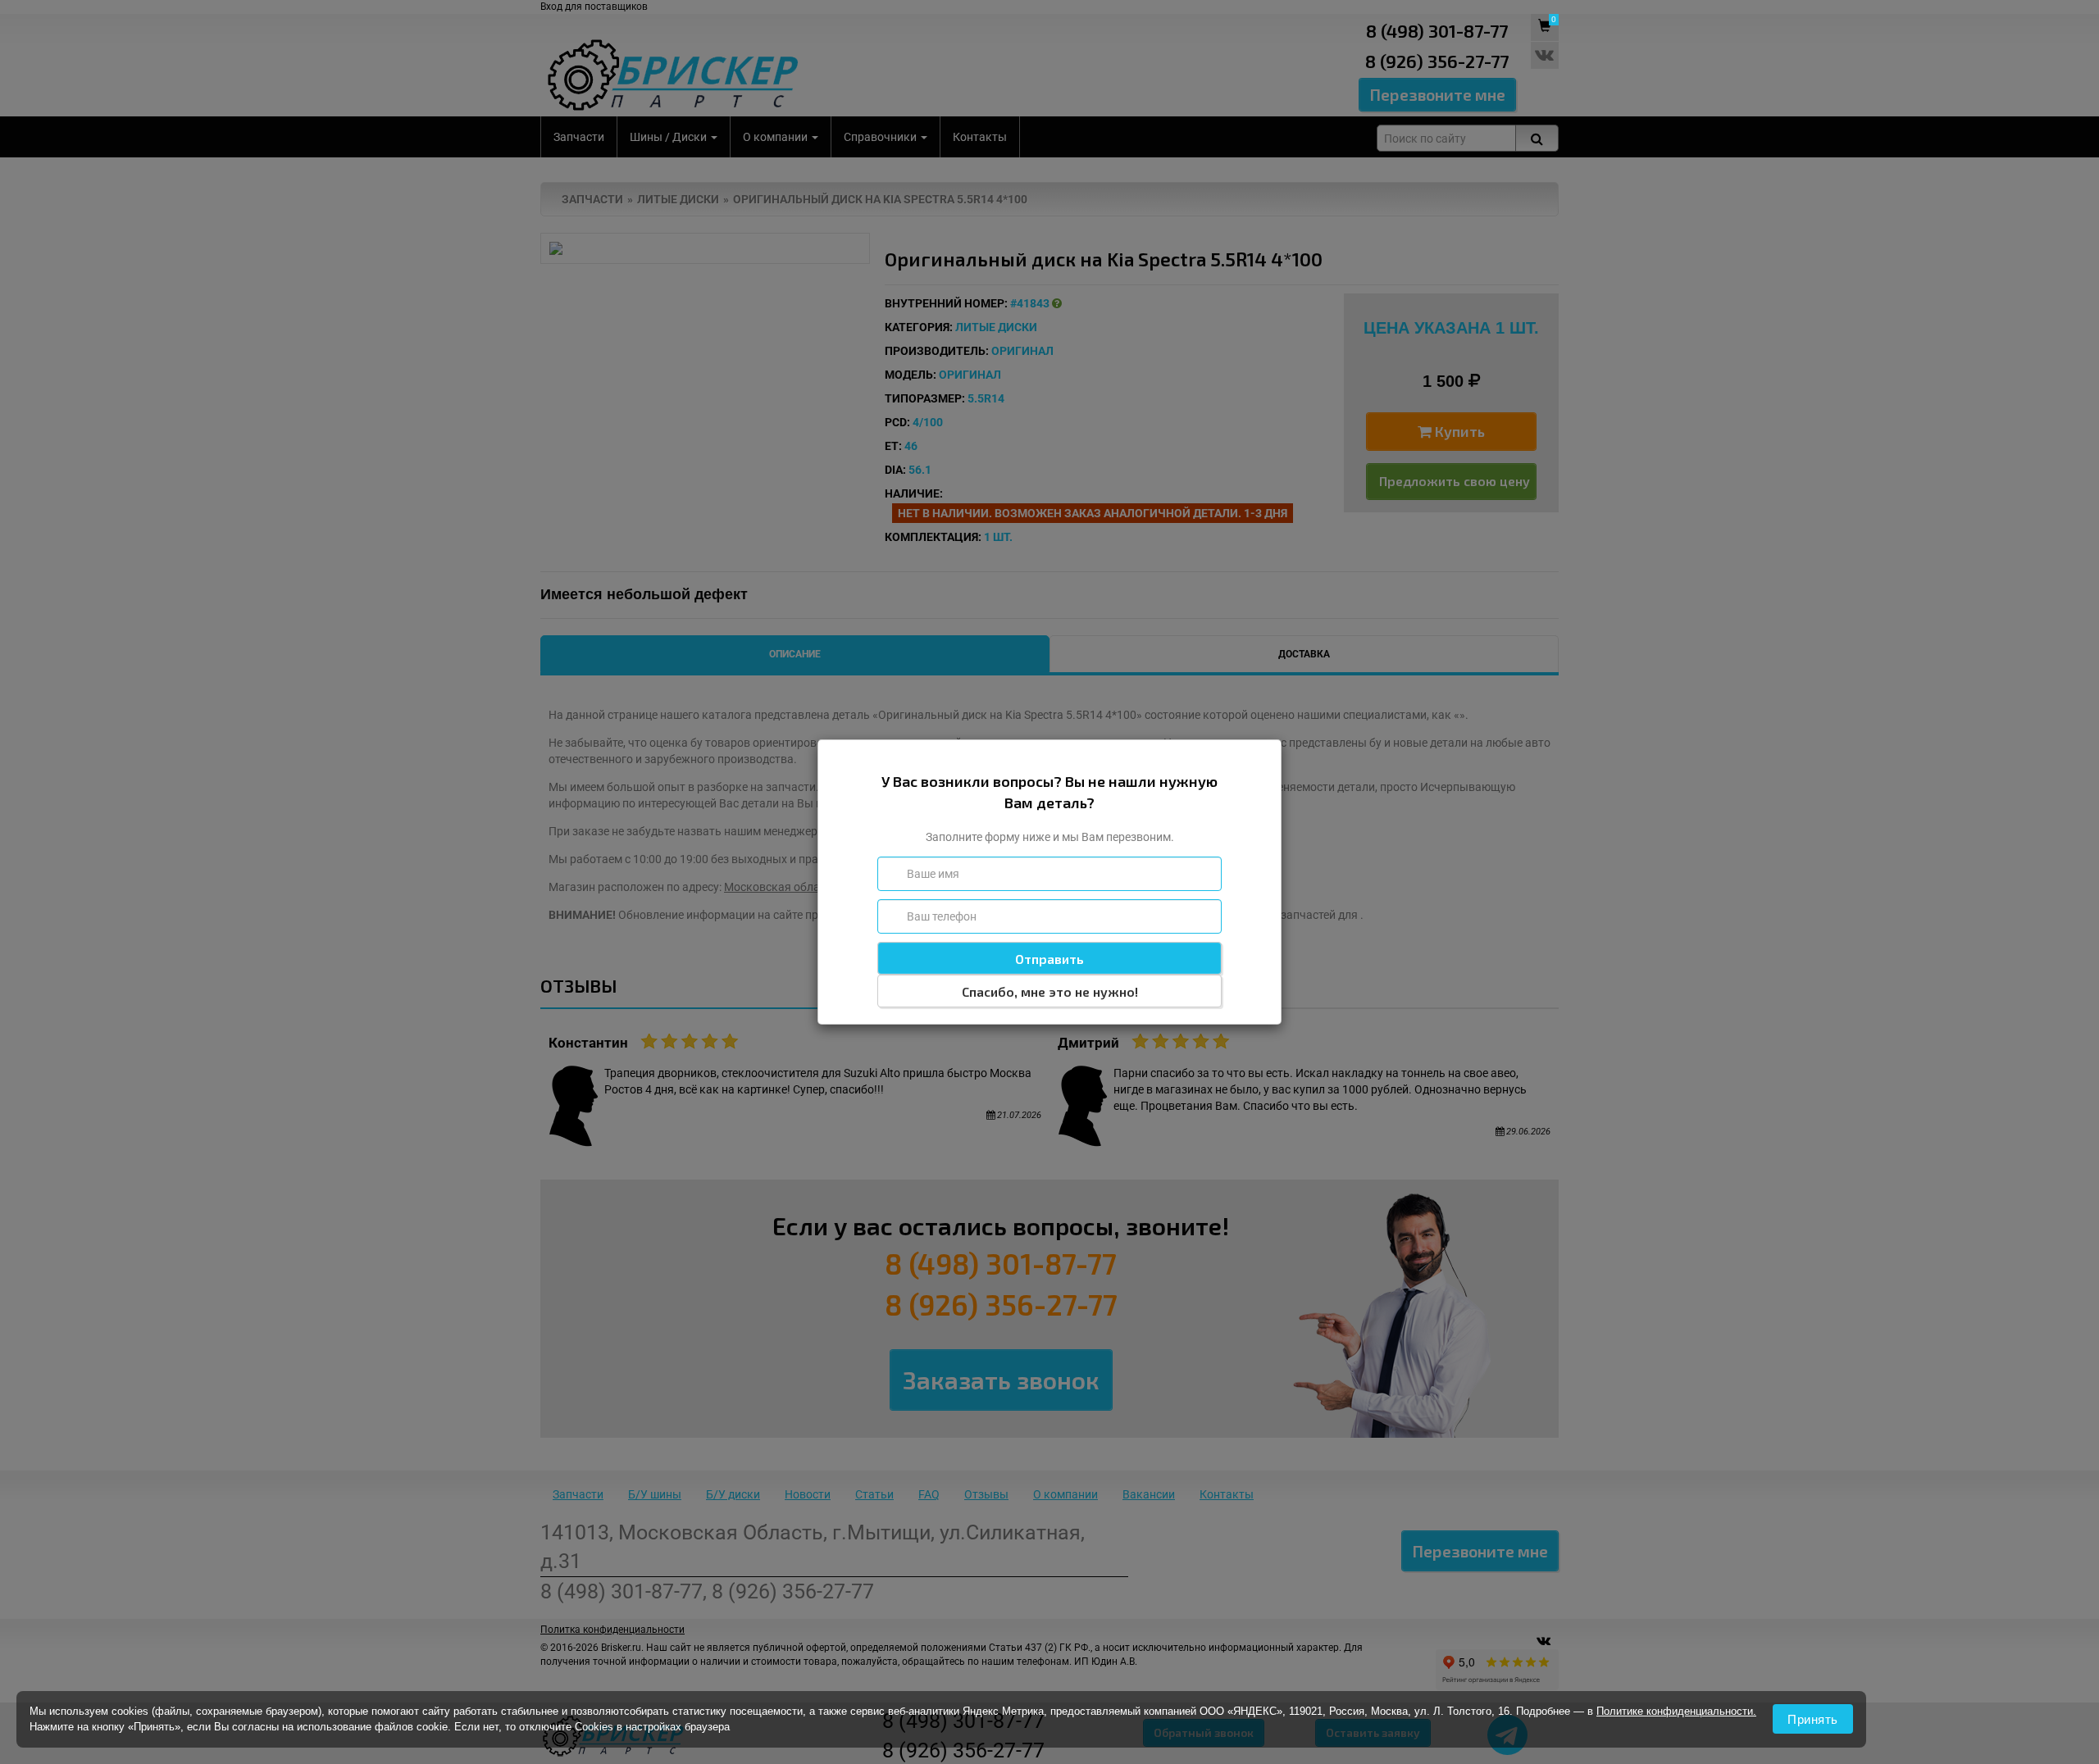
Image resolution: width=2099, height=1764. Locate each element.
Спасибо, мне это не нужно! (1050, 991)
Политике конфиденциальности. (1676, 1711)
